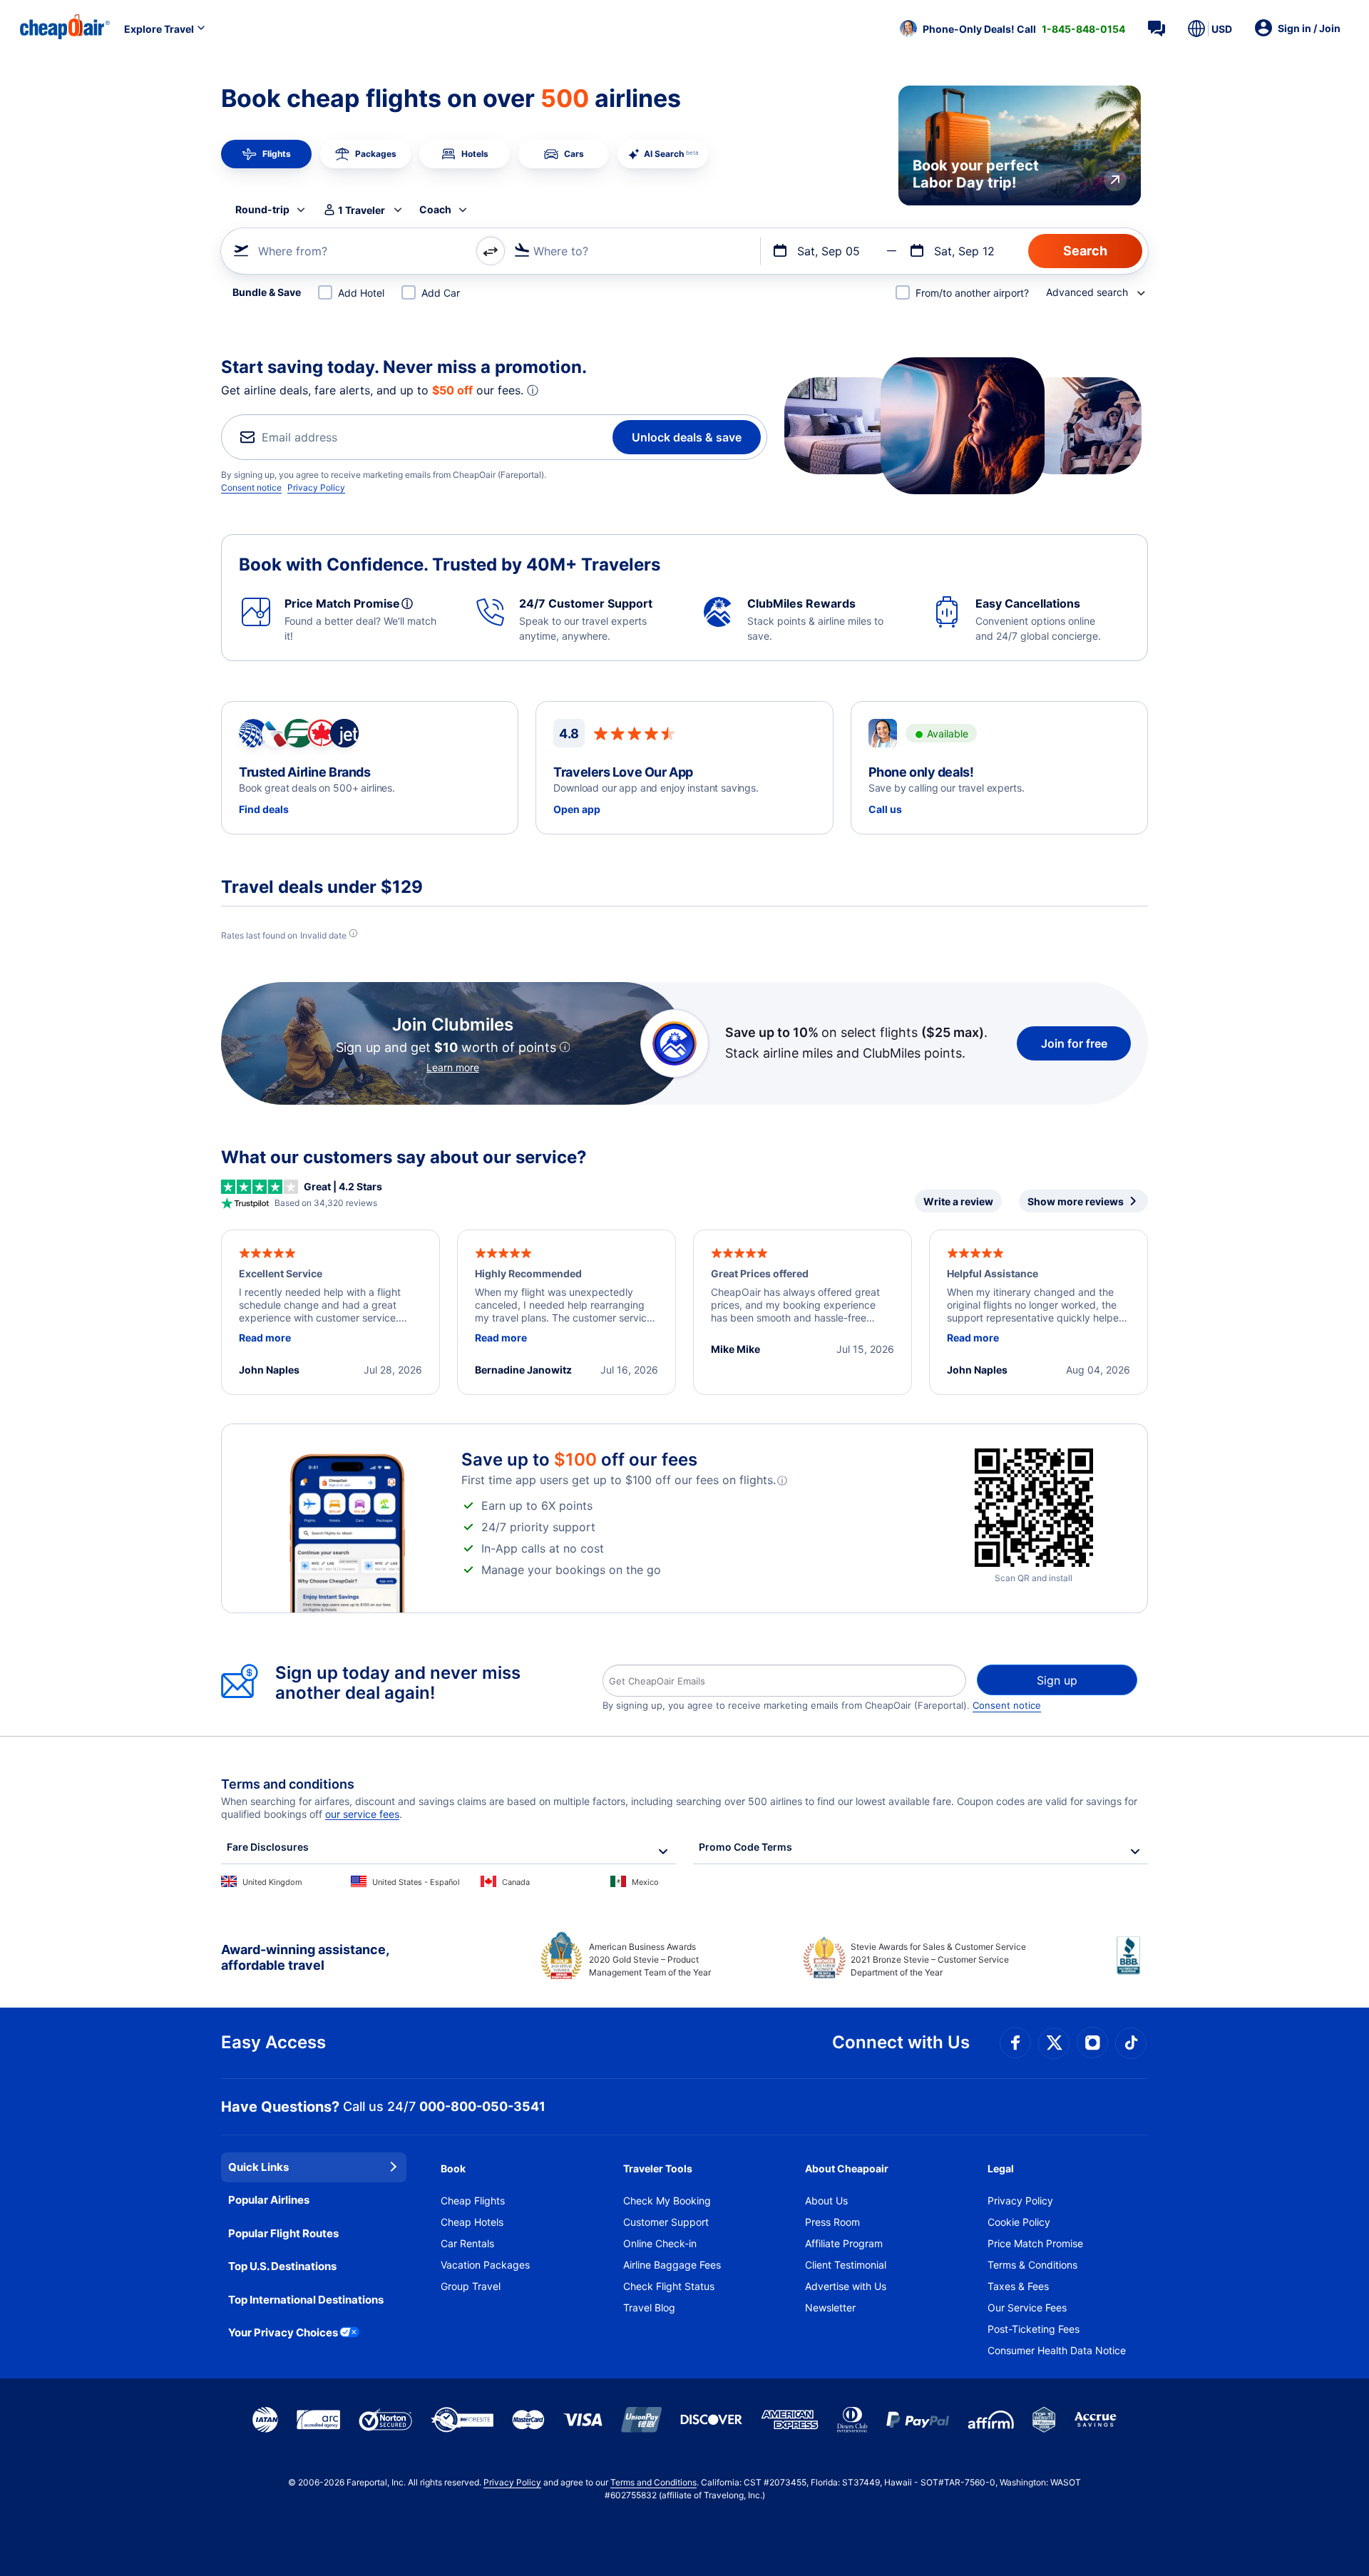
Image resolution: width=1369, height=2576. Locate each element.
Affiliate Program (844, 2243)
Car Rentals (467, 2243)
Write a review (958, 1201)
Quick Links (258, 2167)
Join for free (1074, 1043)
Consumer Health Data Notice (1057, 2350)
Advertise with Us (846, 2286)
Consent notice (251, 487)
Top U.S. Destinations (282, 2266)
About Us (826, 2201)
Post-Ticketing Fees (1034, 2329)
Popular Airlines (269, 2200)
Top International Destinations (306, 2300)
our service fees (362, 1814)
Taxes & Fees (1018, 2286)
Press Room (832, 2222)
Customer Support (666, 2222)
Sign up (1057, 1680)
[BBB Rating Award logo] (1132, 1966)
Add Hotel (361, 293)
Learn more (453, 1067)
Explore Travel (159, 29)
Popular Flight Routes (283, 2233)
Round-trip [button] (262, 209)
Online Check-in (660, 2243)
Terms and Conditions (653, 2482)
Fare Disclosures (268, 1847)
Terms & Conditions (1032, 2265)
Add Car (441, 293)
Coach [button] (435, 209)
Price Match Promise (1035, 2243)
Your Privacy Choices (283, 2332)
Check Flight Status (669, 2286)
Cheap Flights (473, 2201)
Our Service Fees (1027, 2307)
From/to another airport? (972, 293)
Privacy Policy (316, 487)
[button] (1012, 29)
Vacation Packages (485, 2265)
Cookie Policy (1019, 2222)
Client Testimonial (846, 2265)
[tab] (266, 154)
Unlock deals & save (687, 437)
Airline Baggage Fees (672, 2265)
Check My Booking (667, 2201)
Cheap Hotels (472, 2222)
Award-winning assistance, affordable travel (305, 1957)
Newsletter (830, 2307)
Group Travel (471, 2286)
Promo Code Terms (745, 1847)
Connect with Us (901, 2042)
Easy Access (273, 2042)
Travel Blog (649, 2307)
